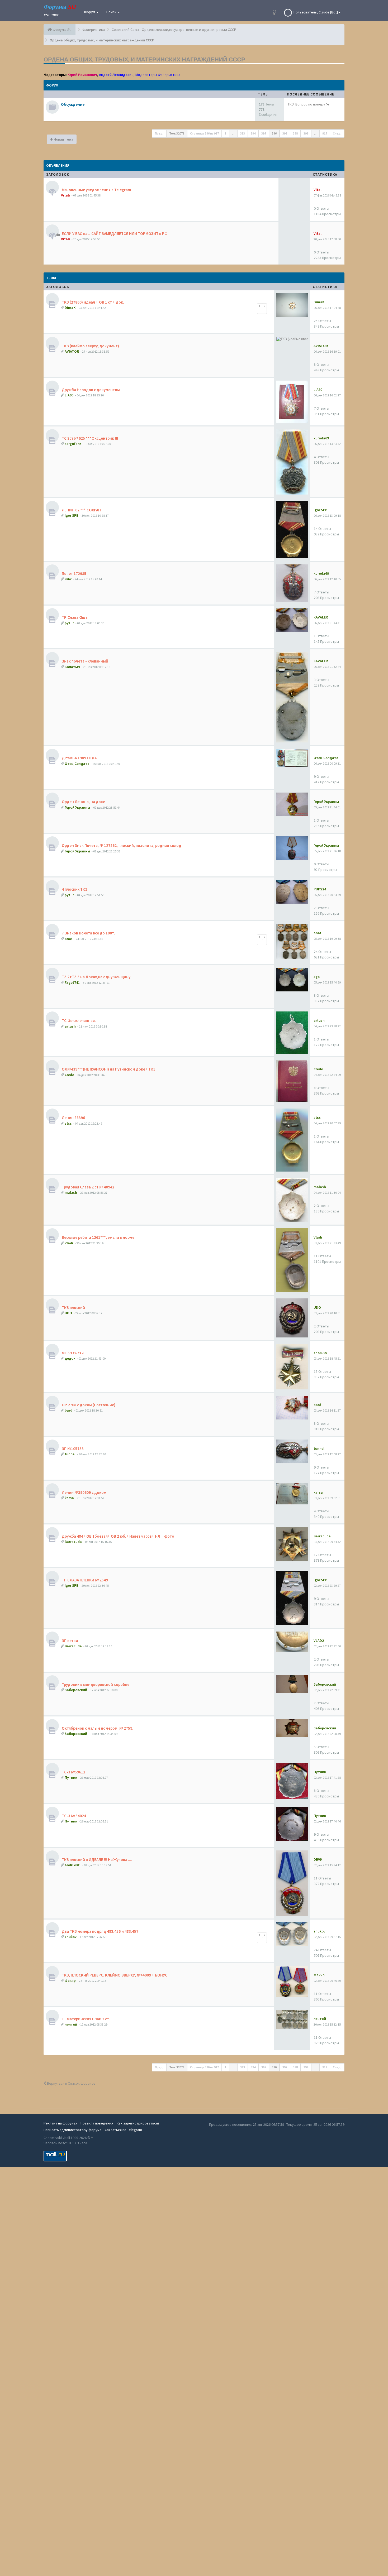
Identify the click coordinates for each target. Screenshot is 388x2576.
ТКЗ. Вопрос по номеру (306, 104)
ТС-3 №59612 (73, 1772)
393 (243, 133)
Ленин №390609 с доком (84, 1492)
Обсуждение (73, 104)
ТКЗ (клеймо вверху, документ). (91, 346)
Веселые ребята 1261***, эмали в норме (98, 1237)
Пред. (159, 133)
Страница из (204, 133)
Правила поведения (97, 2123)
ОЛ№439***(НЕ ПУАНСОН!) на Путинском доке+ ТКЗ (108, 1069)
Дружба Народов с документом (90, 390)
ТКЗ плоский (73, 1308)
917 (325, 133)
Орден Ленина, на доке (83, 802)
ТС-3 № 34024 (74, 1816)
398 (295, 133)
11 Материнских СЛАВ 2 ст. (86, 2019)
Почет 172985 (74, 574)
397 (285, 133)
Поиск (112, 12)
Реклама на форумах (60, 2123)
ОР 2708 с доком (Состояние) (88, 1405)
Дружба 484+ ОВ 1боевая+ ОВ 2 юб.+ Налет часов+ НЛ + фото (118, 1536)
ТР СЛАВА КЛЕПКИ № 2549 (84, 1580)
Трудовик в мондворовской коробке (95, 1684)
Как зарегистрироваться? (138, 2123)
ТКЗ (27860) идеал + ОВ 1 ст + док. (93, 302)
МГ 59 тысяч (72, 1353)
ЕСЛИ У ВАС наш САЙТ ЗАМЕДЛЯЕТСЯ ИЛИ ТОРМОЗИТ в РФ (114, 234)
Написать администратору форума (72, 2130)
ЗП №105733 (72, 1449)
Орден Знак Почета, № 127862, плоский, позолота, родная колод (121, 845)
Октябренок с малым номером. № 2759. (97, 1728)
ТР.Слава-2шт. (75, 617)
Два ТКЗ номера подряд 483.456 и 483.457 (100, 1931)
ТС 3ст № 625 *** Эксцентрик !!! (89, 438)
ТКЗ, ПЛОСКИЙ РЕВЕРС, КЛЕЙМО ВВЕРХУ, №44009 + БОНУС (114, 1975)
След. (337, 133)
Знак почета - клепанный (85, 661)
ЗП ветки (70, 1641)
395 (264, 133)
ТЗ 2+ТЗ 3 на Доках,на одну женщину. (96, 977)
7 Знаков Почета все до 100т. (88, 933)
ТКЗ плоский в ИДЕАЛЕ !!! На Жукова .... (97, 1860)
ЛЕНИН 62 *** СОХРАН (81, 510)
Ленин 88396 (73, 1118)
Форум (90, 12)
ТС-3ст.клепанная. (78, 1021)
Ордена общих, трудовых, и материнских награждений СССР (144, 59)
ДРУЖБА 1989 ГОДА (79, 758)
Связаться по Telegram (123, 2130)
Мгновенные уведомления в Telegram (96, 190)
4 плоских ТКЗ (74, 889)
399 (306, 133)
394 (253, 133)
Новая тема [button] (63, 139)
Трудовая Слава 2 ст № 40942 (88, 1187)
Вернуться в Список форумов (71, 2083)
